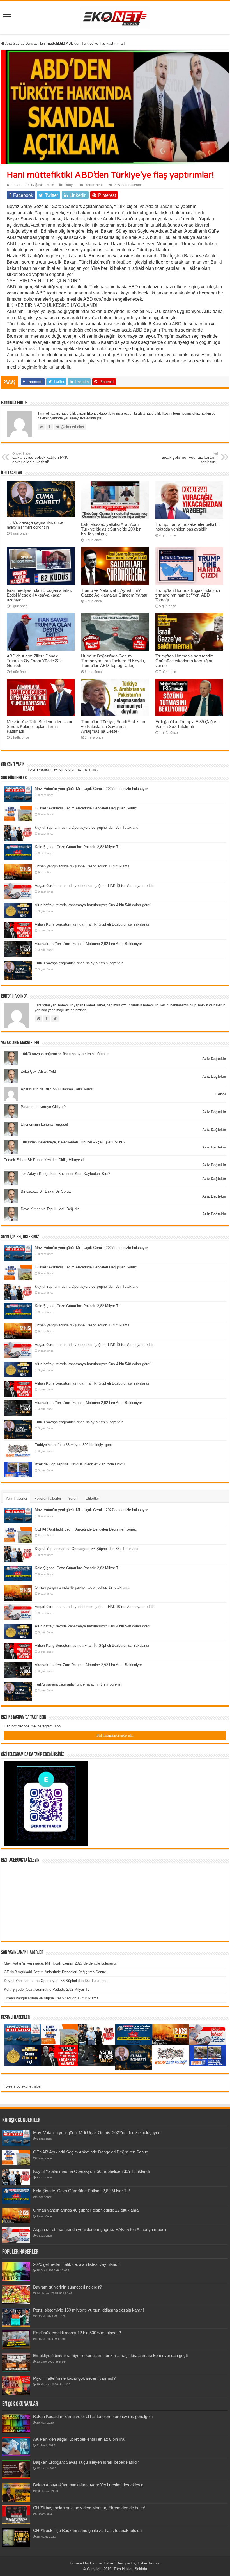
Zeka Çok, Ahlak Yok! (38, 1071)
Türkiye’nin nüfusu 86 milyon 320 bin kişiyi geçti (74, 1445)
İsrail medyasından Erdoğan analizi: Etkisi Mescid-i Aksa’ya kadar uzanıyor (39, 595)
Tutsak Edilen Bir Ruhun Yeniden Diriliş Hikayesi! (44, 1160)
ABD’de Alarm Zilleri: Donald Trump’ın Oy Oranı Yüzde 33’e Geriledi (35, 661)
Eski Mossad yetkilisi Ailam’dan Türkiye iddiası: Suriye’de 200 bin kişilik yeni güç (111, 529)
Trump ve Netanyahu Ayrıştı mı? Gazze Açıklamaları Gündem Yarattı (114, 593)
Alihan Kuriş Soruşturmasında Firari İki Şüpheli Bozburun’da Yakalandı (92, 924)
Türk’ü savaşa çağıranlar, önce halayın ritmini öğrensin (35, 525)
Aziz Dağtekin (214, 1059)
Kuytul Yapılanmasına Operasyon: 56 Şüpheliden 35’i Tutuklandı (87, 827)
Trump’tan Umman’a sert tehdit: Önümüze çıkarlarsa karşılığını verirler (184, 661)
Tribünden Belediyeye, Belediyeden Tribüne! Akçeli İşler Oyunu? (73, 1142)
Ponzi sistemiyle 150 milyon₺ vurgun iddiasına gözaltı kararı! (88, 2310)
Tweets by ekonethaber (23, 2086)
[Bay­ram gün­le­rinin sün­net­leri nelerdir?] (16, 2294)
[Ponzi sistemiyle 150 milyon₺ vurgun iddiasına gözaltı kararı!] (16, 2317)
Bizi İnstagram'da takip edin (115, 1735)
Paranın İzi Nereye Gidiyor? (43, 1107)
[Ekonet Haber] (115, 17)
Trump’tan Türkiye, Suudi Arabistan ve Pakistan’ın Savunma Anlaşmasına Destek (113, 726)
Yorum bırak (94, 185)
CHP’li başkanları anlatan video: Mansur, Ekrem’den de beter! (89, 2508)
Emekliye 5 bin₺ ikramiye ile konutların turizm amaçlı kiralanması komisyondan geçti (110, 2355)
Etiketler (92, 1498)
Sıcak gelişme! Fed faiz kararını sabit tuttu (190, 458)
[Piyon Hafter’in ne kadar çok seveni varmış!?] (16, 2385)
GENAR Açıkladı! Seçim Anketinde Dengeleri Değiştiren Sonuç (86, 808)
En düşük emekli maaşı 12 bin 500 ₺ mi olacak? (77, 2333)
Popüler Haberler (48, 1498)
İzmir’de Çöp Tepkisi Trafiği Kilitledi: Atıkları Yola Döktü (80, 1464)
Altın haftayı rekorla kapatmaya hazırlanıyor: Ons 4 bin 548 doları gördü (93, 905)
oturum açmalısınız (81, 769)
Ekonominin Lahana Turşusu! (44, 1124)
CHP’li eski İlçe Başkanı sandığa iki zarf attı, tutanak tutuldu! (88, 2530)
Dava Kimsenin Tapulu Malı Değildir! (50, 1209)
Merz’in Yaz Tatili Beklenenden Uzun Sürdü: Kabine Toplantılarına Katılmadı (40, 726)
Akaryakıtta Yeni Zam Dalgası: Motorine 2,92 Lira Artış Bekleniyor (88, 944)
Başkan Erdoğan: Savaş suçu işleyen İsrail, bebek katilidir (86, 2462)
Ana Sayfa (13, 43)
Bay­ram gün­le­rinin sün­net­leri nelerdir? (67, 2287)
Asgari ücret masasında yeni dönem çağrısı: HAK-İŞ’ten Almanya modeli (94, 886)
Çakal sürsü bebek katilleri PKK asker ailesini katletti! (40, 458)
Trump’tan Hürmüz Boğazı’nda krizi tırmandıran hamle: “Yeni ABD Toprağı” (188, 595)
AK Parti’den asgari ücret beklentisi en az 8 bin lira (79, 2439)
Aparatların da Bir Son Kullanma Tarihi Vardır (57, 1089)
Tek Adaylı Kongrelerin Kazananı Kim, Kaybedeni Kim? (65, 1174)
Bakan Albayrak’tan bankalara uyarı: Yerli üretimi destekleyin (88, 2485)
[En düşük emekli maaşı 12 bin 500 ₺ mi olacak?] (16, 2340)
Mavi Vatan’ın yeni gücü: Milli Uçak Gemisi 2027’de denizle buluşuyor (91, 789)
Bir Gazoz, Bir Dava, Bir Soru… (47, 1191)
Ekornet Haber (102, 2563)
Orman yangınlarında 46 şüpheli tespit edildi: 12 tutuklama (82, 866)
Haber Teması (149, 2563)
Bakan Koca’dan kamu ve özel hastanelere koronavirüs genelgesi (93, 2416)
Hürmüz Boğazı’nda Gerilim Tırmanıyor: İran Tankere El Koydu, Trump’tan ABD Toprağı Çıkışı (113, 661)
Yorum (73, 1498)
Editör (16, 185)
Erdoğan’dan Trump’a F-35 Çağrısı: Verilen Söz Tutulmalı (188, 724)
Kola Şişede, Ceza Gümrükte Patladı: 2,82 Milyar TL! (78, 847)
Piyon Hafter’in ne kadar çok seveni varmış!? (74, 2378)
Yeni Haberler (16, 1498)
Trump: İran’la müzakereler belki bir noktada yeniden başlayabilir (188, 527)
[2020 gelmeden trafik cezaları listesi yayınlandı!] (16, 2271)
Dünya (30, 43)
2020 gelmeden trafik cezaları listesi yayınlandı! (76, 2264)
